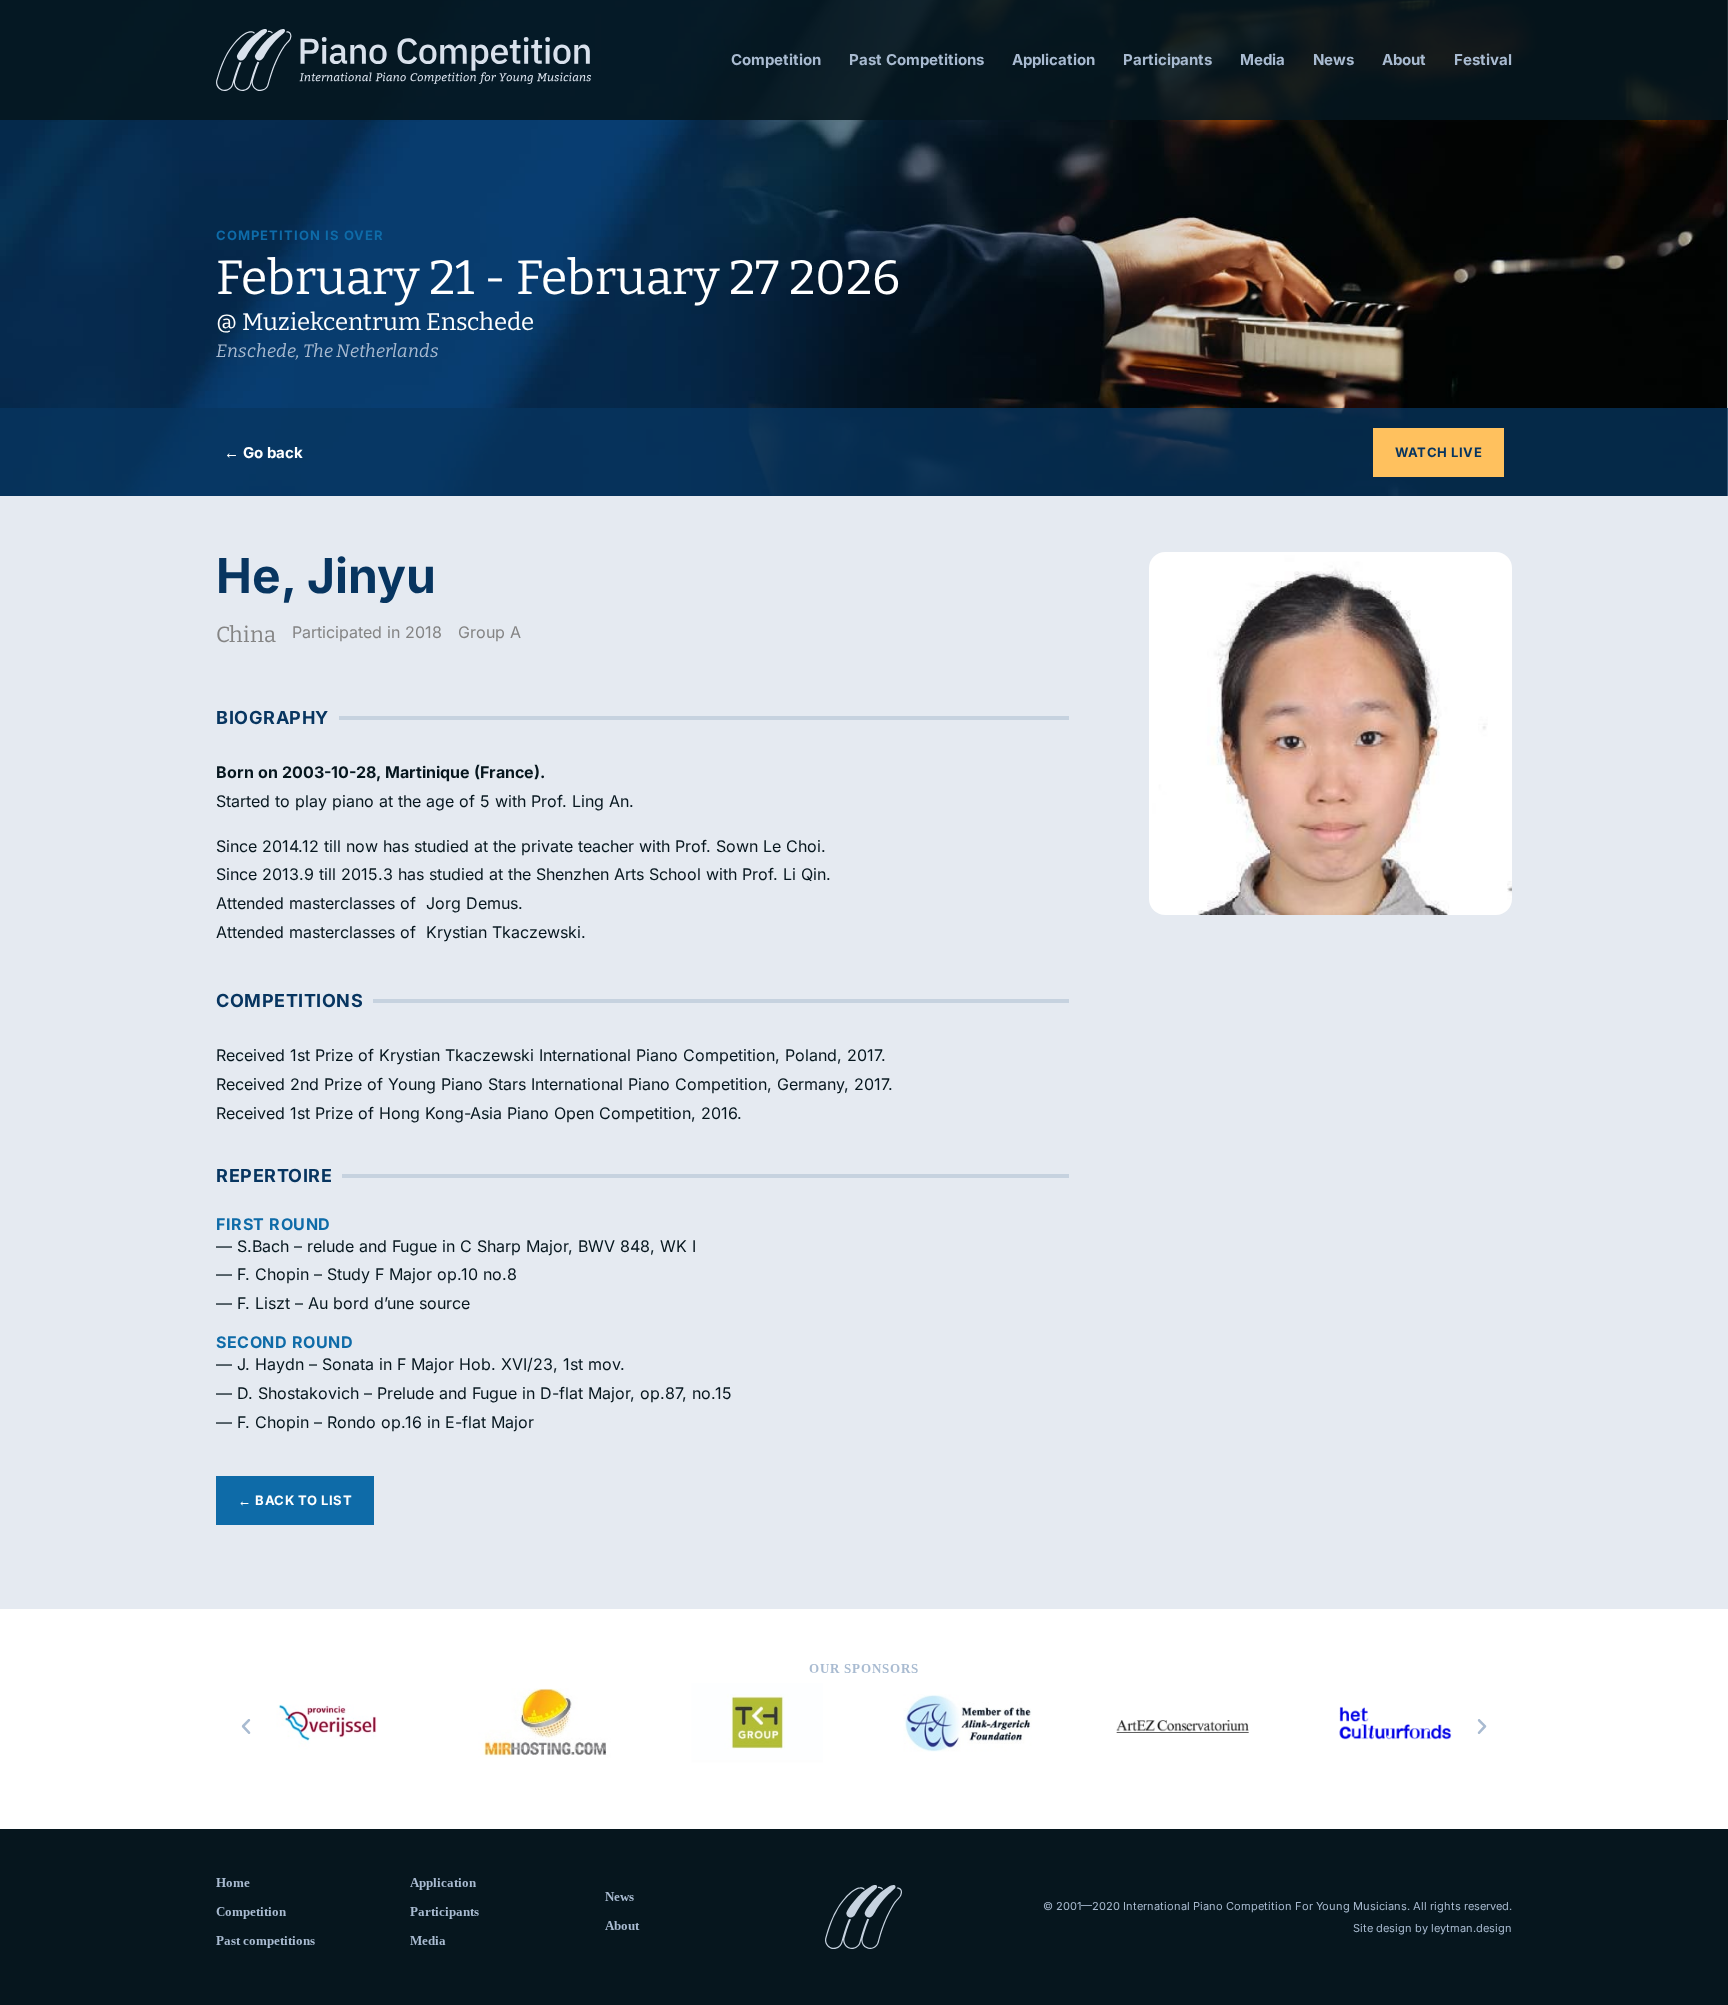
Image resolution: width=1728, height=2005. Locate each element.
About (1404, 59)
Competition (776, 59)
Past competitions (265, 1940)
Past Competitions (916, 59)
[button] (246, 1727)
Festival (1483, 59)
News (1333, 59)
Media (1262, 59)
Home (233, 1882)
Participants (1167, 59)
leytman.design (1471, 1928)
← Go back (263, 452)
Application (1053, 59)
